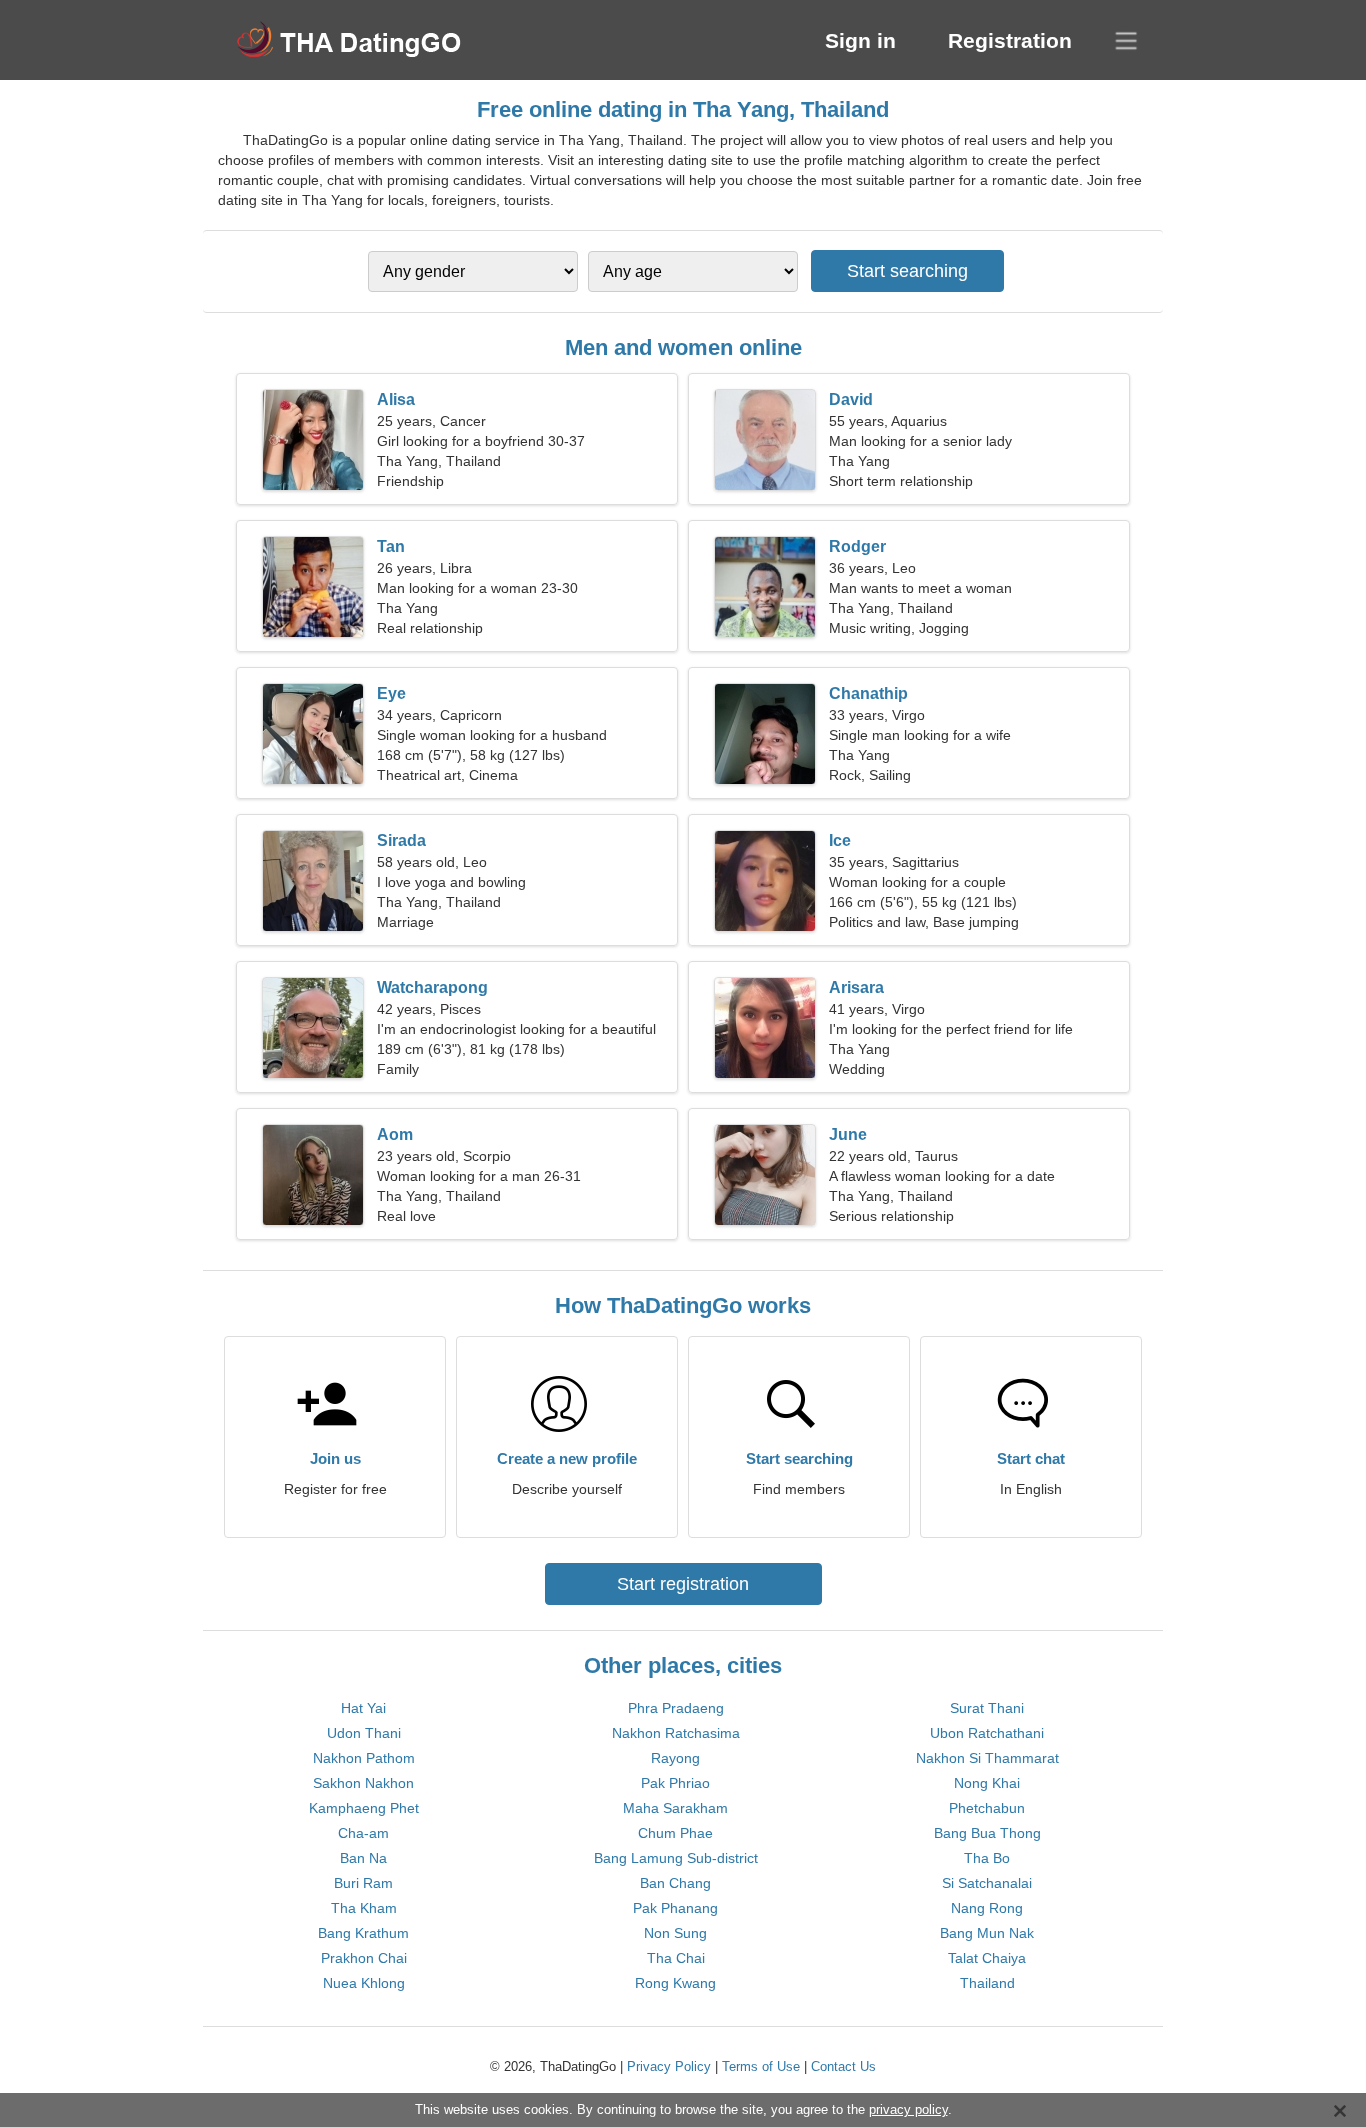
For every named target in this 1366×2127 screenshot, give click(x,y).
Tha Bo (987, 1858)
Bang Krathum (363, 1933)
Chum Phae (675, 1833)
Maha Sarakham (675, 1808)
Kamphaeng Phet (364, 1808)
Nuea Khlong (364, 1983)
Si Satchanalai (987, 1883)
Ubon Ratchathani (987, 1733)
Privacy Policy (669, 2066)
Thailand (987, 1983)
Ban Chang (675, 1883)
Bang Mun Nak (987, 1933)
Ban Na (363, 1858)
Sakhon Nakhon (363, 1783)
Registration (1010, 40)
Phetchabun (987, 1808)
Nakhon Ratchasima (676, 1733)
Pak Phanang (675, 1908)
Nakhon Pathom (364, 1758)
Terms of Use (761, 2066)
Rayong (675, 1758)
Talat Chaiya (987, 1958)
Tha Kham (364, 1908)
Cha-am (363, 1833)
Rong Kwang (675, 1983)
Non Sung (675, 1933)
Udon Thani (364, 1733)
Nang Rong (987, 1908)
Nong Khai (987, 1783)
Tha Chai (676, 1958)
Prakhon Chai (364, 1958)
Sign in (860, 40)
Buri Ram (363, 1883)
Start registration (683, 1584)
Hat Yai (363, 1708)
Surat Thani (987, 1708)
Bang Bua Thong (987, 1833)
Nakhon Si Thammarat (987, 1758)
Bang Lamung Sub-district (676, 1858)
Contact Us (843, 2066)
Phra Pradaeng (676, 1708)
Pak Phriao (675, 1783)
